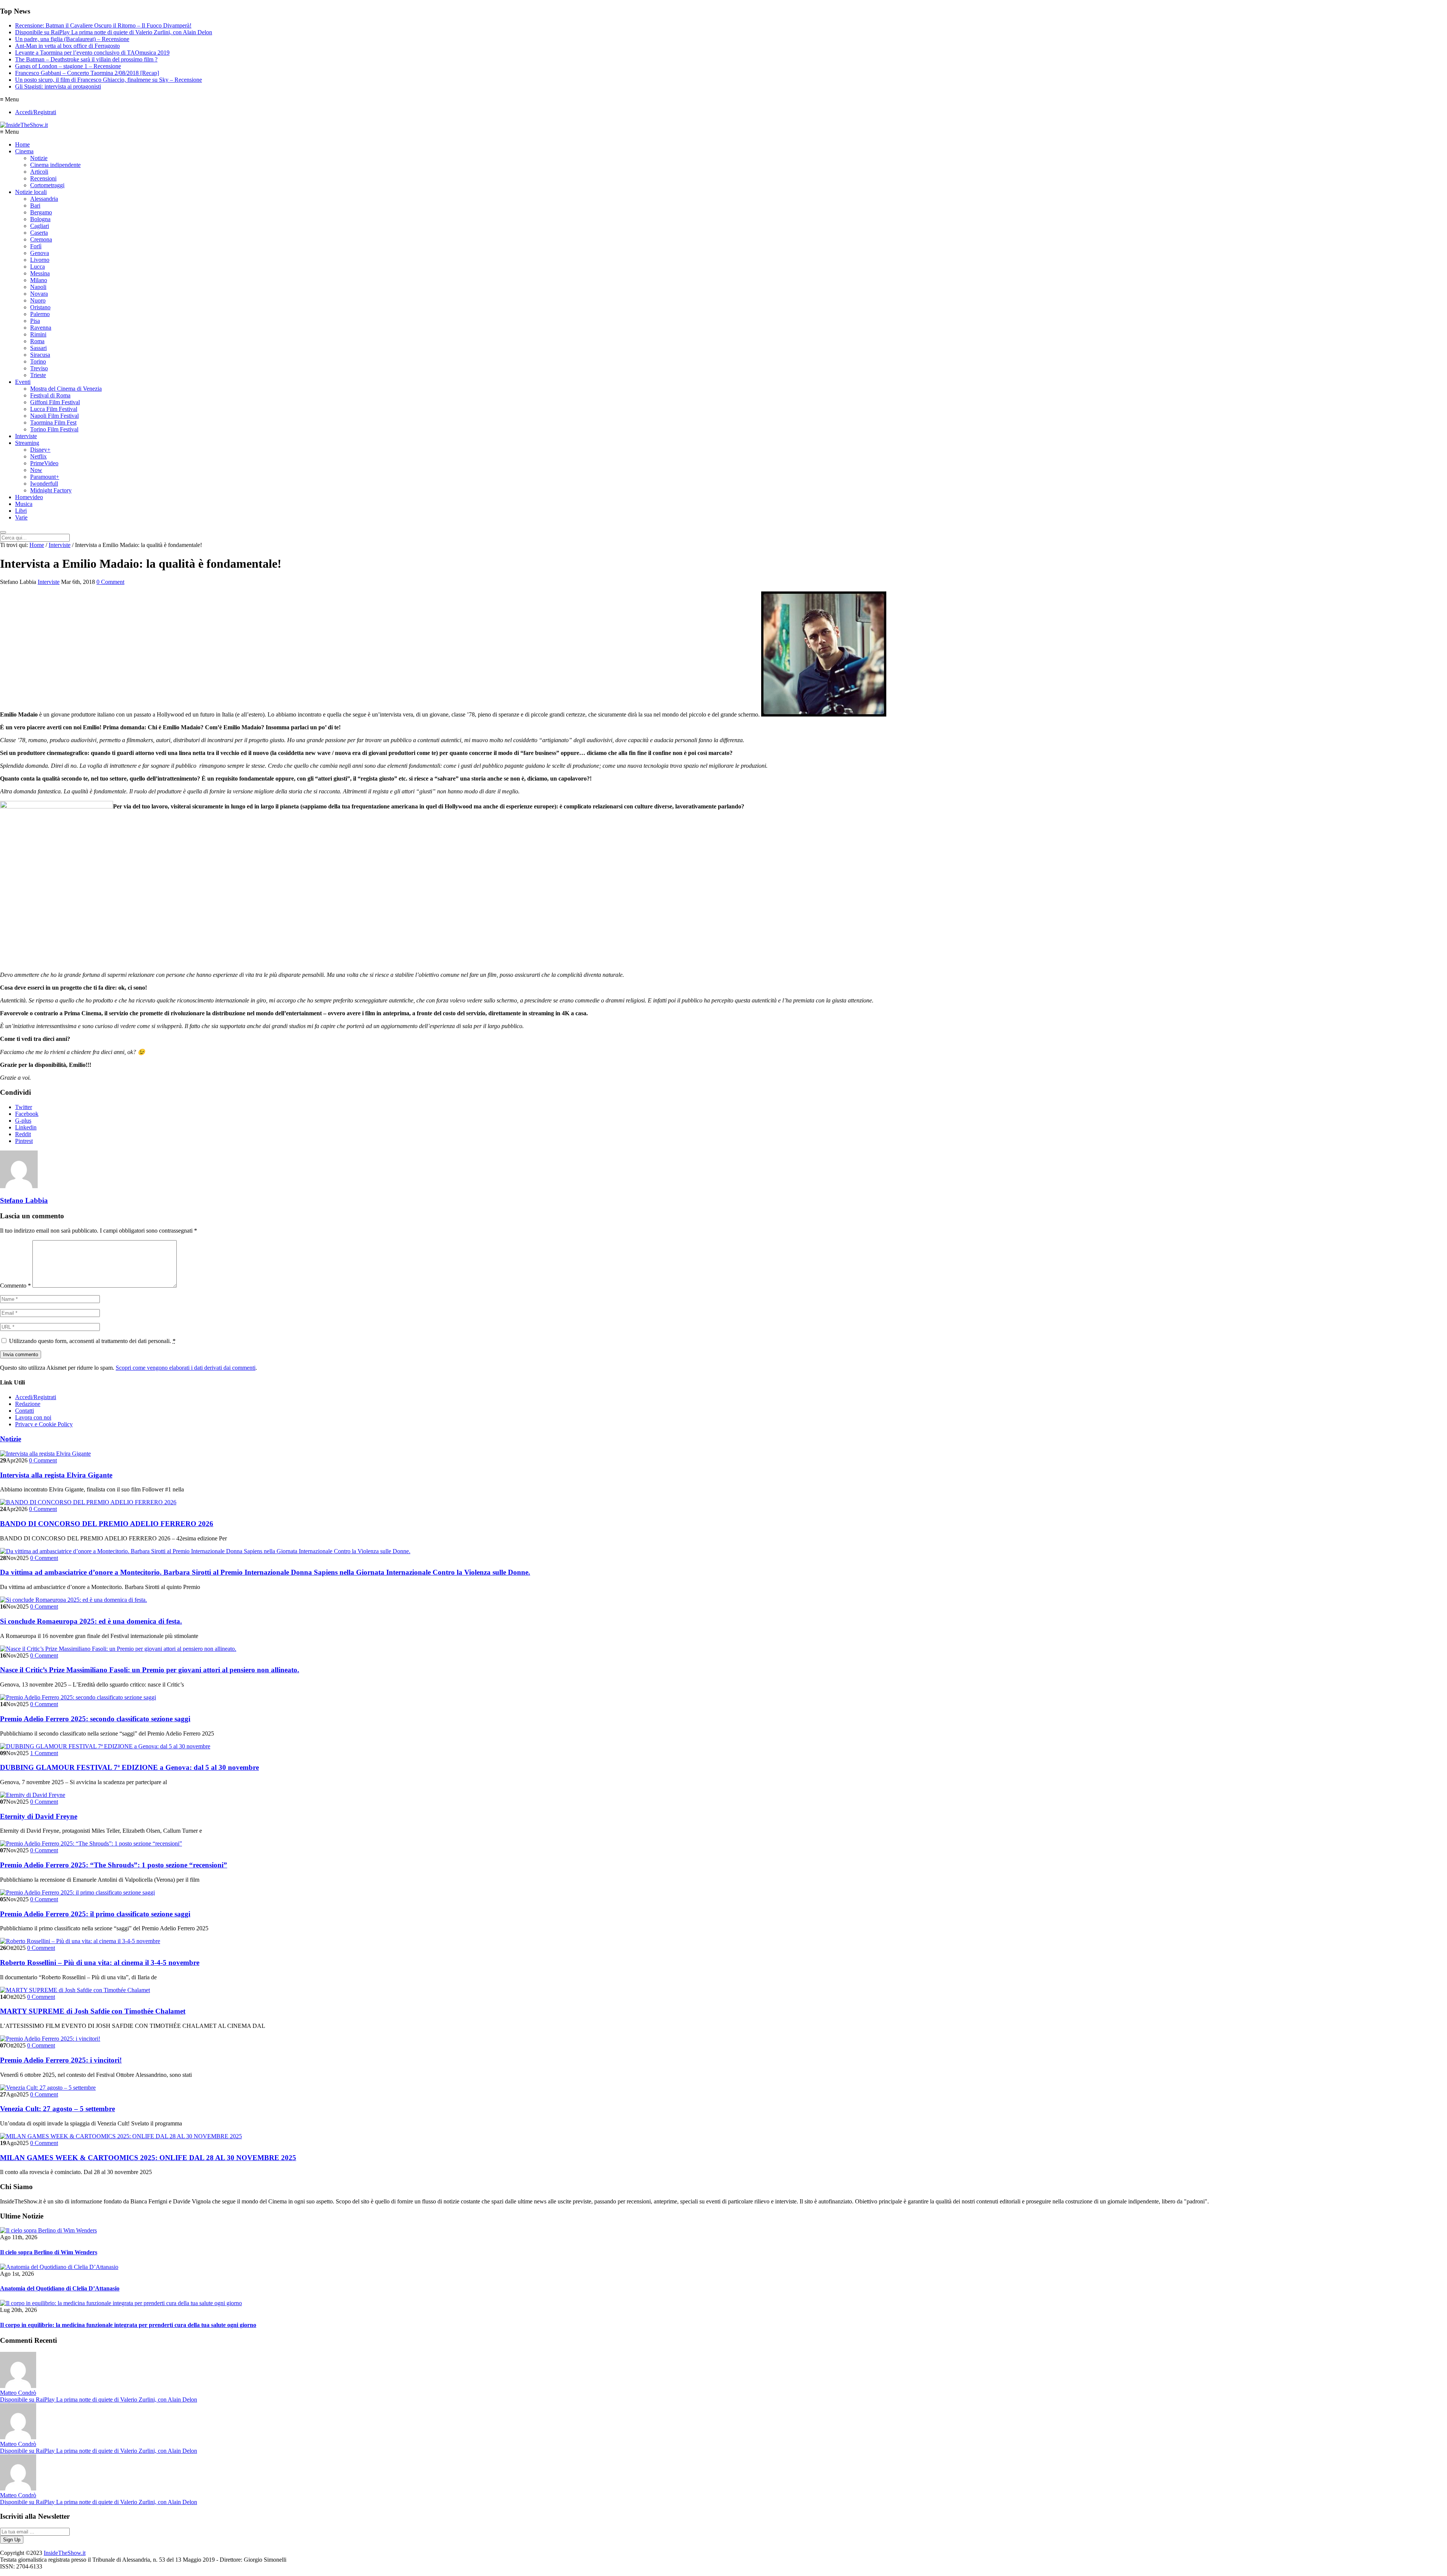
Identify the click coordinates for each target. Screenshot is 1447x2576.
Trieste (38, 375)
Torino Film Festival (54, 429)
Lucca (37, 267)
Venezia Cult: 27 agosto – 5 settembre (57, 2109)
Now (36, 470)
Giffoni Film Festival (55, 402)
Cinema (24, 151)
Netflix (38, 456)
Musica (24, 504)
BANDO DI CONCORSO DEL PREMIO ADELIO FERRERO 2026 (107, 1524)
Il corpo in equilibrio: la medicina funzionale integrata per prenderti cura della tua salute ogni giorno (128, 2325)
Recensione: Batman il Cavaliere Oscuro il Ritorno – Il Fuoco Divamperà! (103, 25)
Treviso (39, 368)
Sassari (38, 348)
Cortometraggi (47, 185)
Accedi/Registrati (36, 112)
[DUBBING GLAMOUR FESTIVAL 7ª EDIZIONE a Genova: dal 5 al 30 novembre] (105, 1746)
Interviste (26, 436)
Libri (21, 511)
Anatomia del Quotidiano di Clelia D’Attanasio (60, 2288)
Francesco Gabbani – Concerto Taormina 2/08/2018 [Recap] (87, 73)
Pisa (35, 321)
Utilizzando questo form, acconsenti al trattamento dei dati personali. (92, 1341)
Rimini (38, 334)
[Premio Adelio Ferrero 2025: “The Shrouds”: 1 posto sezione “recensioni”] (91, 1843)
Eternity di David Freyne (39, 1816)
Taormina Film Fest (53, 422)
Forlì (36, 246)
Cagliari (40, 226)
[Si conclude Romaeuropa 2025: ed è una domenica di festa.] (73, 1600)
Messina (40, 273)
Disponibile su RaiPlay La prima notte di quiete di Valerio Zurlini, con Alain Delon (114, 32)
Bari (35, 205)
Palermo (40, 314)
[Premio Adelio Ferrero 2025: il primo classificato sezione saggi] (77, 1892)
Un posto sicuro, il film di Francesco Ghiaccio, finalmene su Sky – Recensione (109, 80)
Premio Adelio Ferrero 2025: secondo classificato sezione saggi (95, 1719)
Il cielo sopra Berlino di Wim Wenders (49, 2252)
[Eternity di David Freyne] (33, 1795)
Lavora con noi (33, 1417)
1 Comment (44, 1753)
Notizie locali (31, 192)
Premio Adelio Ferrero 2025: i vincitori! (61, 2060)
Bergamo (41, 212)
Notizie (39, 158)
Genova (40, 253)
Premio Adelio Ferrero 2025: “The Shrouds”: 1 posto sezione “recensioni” (114, 1865)
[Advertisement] (1310, 139)
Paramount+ (45, 477)
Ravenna (41, 328)
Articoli (39, 172)
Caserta (39, 233)
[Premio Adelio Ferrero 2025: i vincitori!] (50, 2039)
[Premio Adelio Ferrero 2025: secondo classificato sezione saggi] (78, 1697)
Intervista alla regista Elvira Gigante (56, 1475)
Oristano (40, 307)
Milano (39, 280)
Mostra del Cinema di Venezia (66, 389)
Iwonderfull (44, 484)
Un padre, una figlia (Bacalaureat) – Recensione (72, 39)
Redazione (28, 1404)
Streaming (27, 443)
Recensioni (43, 178)
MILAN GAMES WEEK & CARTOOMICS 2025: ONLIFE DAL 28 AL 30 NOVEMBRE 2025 (148, 2158)
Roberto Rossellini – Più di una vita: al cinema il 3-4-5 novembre (100, 1963)
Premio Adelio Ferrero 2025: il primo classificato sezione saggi (95, 1914)
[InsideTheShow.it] (24, 125)
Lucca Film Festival (54, 409)
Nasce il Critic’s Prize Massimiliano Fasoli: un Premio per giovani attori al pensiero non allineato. (150, 1670)
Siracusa (40, 355)
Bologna (40, 219)
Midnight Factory (51, 490)
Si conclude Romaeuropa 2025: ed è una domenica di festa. (91, 1621)
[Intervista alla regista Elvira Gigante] (45, 1454)
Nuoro (38, 300)
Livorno (40, 260)
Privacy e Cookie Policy (44, 1424)
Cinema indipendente (55, 165)
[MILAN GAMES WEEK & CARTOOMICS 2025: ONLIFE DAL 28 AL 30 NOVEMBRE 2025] (121, 2136)
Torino (38, 361)
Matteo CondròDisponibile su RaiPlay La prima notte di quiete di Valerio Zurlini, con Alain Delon (99, 2396)
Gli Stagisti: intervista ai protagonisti (58, 86)
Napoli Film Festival (54, 416)
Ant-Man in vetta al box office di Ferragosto (67, 46)
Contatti (24, 1411)
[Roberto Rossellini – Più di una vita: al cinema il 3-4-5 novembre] (80, 1941)
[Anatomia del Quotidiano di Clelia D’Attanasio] (59, 2267)
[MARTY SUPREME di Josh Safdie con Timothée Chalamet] (75, 1990)
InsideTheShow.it (65, 2553)
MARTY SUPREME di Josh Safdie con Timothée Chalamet (93, 2011)
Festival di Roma (50, 395)
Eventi (23, 382)
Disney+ (40, 450)
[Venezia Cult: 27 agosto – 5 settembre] (48, 2088)
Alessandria (44, 199)
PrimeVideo (44, 463)
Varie (21, 517)
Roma (37, 341)
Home (22, 144)
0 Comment (110, 582)
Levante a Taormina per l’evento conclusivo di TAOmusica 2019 (92, 53)
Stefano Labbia (24, 1200)
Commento (15, 1286)
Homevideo (29, 497)
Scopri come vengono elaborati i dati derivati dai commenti (186, 1368)
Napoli (38, 287)
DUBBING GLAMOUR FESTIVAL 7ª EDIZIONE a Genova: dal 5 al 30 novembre (129, 1767)
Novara (39, 294)
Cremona (41, 239)
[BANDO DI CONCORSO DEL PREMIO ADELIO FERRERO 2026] (88, 1502)
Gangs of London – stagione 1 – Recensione (68, 66)
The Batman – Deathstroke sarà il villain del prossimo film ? (86, 59)
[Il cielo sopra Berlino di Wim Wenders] (48, 2230)
